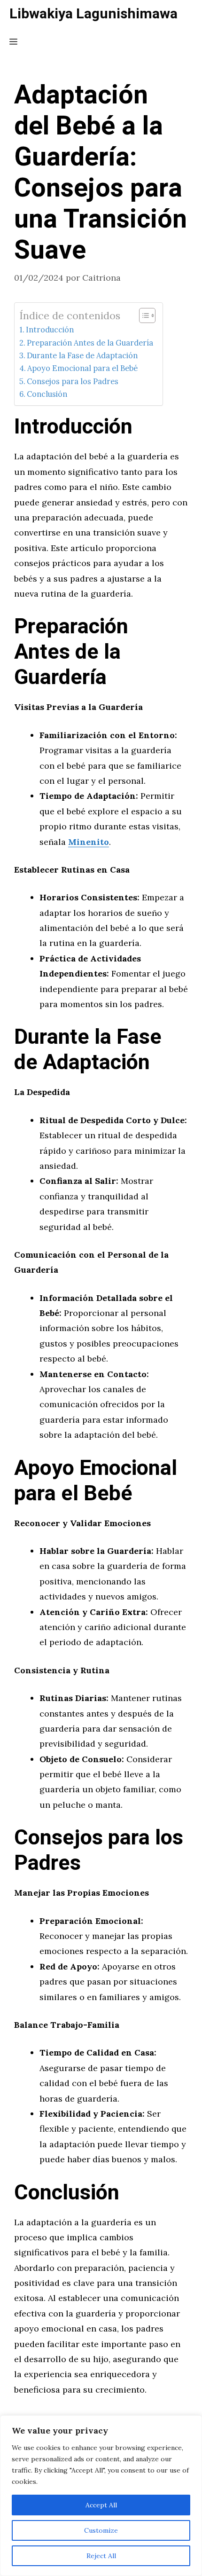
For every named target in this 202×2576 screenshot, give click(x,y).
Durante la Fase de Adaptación (82, 355)
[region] (101, 2496)
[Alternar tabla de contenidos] (143, 315)
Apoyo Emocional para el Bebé (82, 368)
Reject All (101, 2556)
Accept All (101, 2505)
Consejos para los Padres (73, 381)
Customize (101, 2530)
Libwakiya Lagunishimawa (93, 14)
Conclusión (47, 394)
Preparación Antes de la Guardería (90, 343)
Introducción (50, 330)
